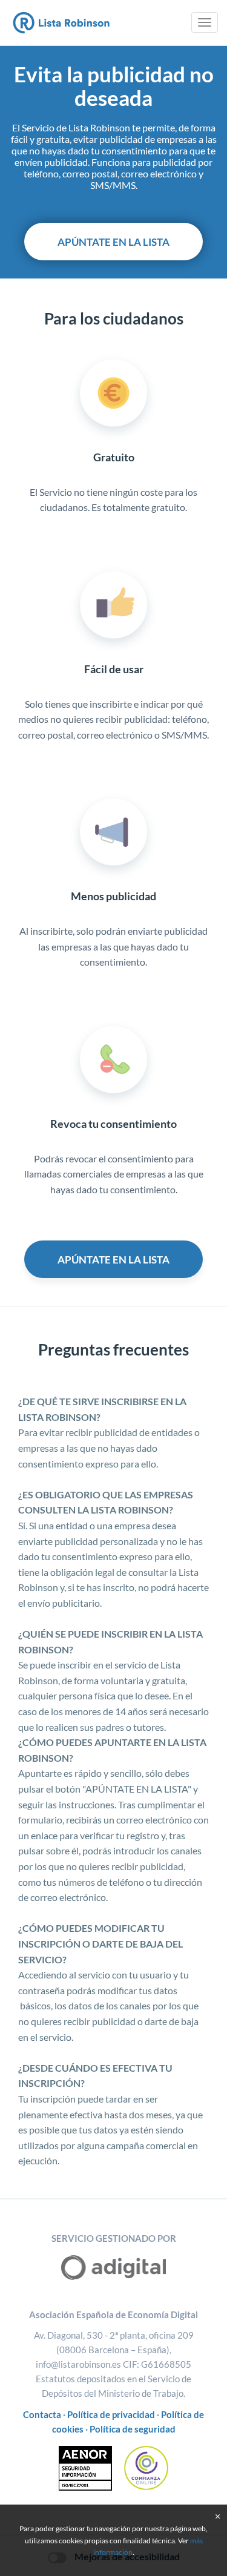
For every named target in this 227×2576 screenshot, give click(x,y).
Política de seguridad (133, 2429)
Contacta (42, 2414)
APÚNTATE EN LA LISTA (113, 242)
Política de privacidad (111, 2414)
